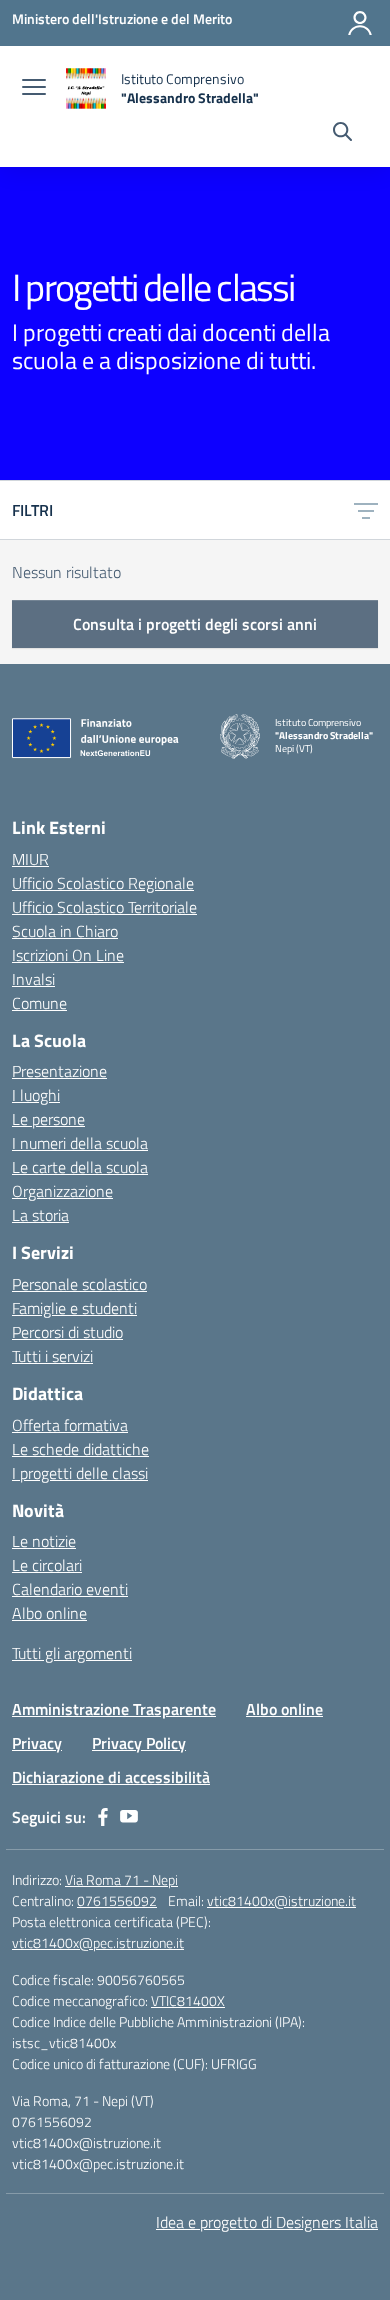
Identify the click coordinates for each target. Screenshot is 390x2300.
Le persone (48, 1119)
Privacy (37, 1743)
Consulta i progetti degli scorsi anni (195, 624)
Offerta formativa (70, 1425)
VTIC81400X (188, 2000)
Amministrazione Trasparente (114, 1709)
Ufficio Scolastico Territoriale (104, 907)
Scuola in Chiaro (65, 931)
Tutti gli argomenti (72, 1653)
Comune (39, 1003)
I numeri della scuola (80, 1143)
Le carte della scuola (80, 1167)
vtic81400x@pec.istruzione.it (98, 1942)
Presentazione (59, 1071)
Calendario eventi (70, 1589)
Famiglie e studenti (74, 1308)
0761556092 (117, 1900)
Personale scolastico (79, 1284)
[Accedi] (360, 23)
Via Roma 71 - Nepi (121, 1879)
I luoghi (36, 1095)
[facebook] (103, 1817)
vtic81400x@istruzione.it (281, 1900)
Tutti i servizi (52, 1356)
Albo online (49, 1613)
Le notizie (44, 1541)
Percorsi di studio (67, 1332)
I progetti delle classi (80, 1473)
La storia (40, 1215)
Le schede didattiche (80, 1449)
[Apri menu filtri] (366, 510)
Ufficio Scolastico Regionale (103, 883)
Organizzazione (62, 1191)
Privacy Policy (139, 1743)
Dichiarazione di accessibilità (111, 1777)
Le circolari (47, 1565)
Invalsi (33, 979)
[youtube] (129, 1817)
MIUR (30, 859)
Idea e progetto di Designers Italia (267, 2222)
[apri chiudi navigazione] (34, 89)
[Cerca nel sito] (342, 134)
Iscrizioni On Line (68, 955)
